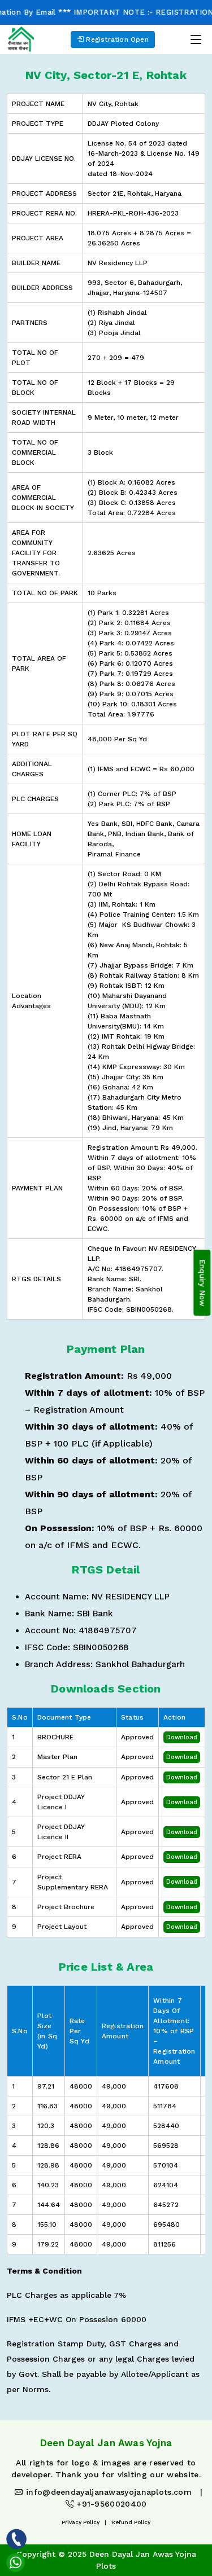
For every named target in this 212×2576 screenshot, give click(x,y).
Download (182, 1737)
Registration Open (116, 39)
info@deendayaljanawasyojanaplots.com (107, 2492)
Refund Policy (131, 2522)
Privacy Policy (81, 2522)
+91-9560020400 (110, 2504)
